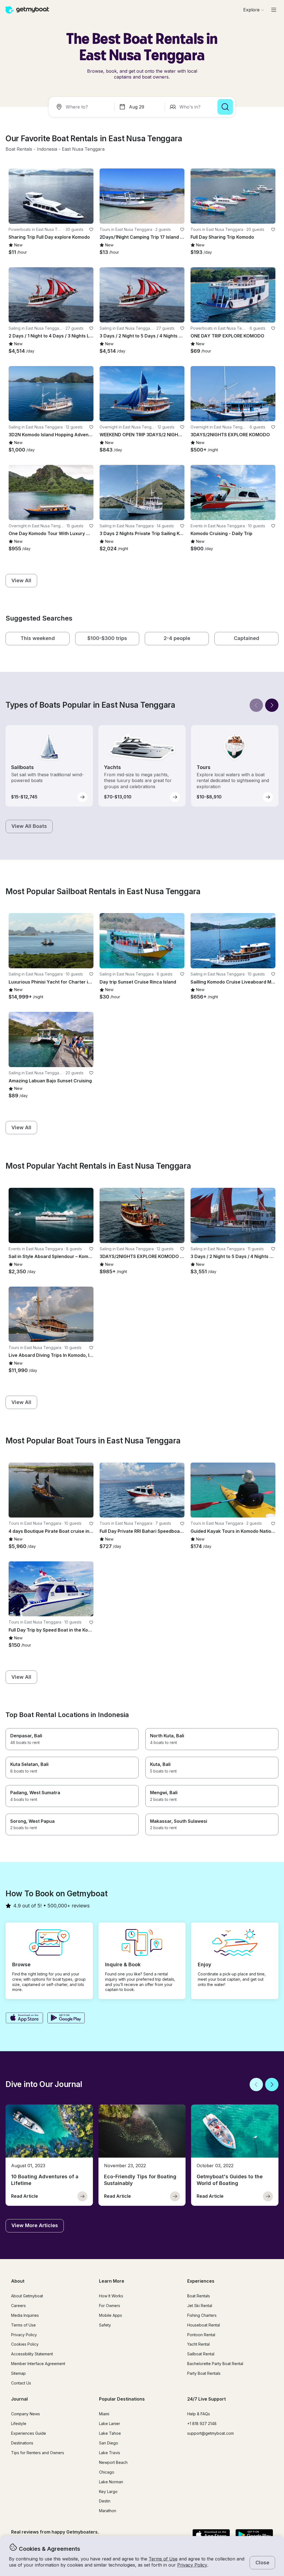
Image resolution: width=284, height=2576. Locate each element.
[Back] (256, 705)
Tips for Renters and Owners (38, 2453)
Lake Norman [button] (111, 2482)
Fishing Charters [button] (202, 2315)
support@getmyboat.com (211, 2433)
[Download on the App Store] (24, 2018)
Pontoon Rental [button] (201, 2335)
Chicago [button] (107, 2472)
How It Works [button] (111, 2296)
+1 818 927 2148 (202, 2423)
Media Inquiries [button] (25, 2315)
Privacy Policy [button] (192, 2565)
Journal (19, 2399)
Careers (18, 2306)
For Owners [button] (110, 2306)
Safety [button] (105, 2325)
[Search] (225, 107)
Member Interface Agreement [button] (38, 2364)
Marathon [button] (108, 2511)
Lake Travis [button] (110, 2453)
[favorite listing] (91, 230)
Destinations (22, 2443)
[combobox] (83, 107)
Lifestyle (19, 2423)
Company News (26, 2414)
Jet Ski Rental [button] (200, 2306)
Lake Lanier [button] (110, 2423)
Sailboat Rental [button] (201, 2354)
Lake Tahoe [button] (110, 2433)
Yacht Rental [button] (198, 2344)
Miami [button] (104, 2414)
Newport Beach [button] (113, 2462)
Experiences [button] (201, 2281)
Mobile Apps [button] (111, 2315)
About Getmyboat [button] (27, 2296)
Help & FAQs (199, 2414)
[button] (19, 149)
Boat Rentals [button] (199, 2296)
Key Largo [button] (108, 2491)
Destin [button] (105, 2501)
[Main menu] (274, 10)
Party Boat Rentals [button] (204, 2373)
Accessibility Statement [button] (32, 2354)
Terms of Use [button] (163, 2559)
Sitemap (18, 2373)
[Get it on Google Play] (66, 2018)
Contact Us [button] (21, 2383)
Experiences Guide (29, 2433)
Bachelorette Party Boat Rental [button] (215, 2364)
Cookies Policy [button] (25, 2344)
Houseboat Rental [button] (204, 2325)
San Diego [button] (109, 2443)
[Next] (272, 705)
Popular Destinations (122, 2399)
